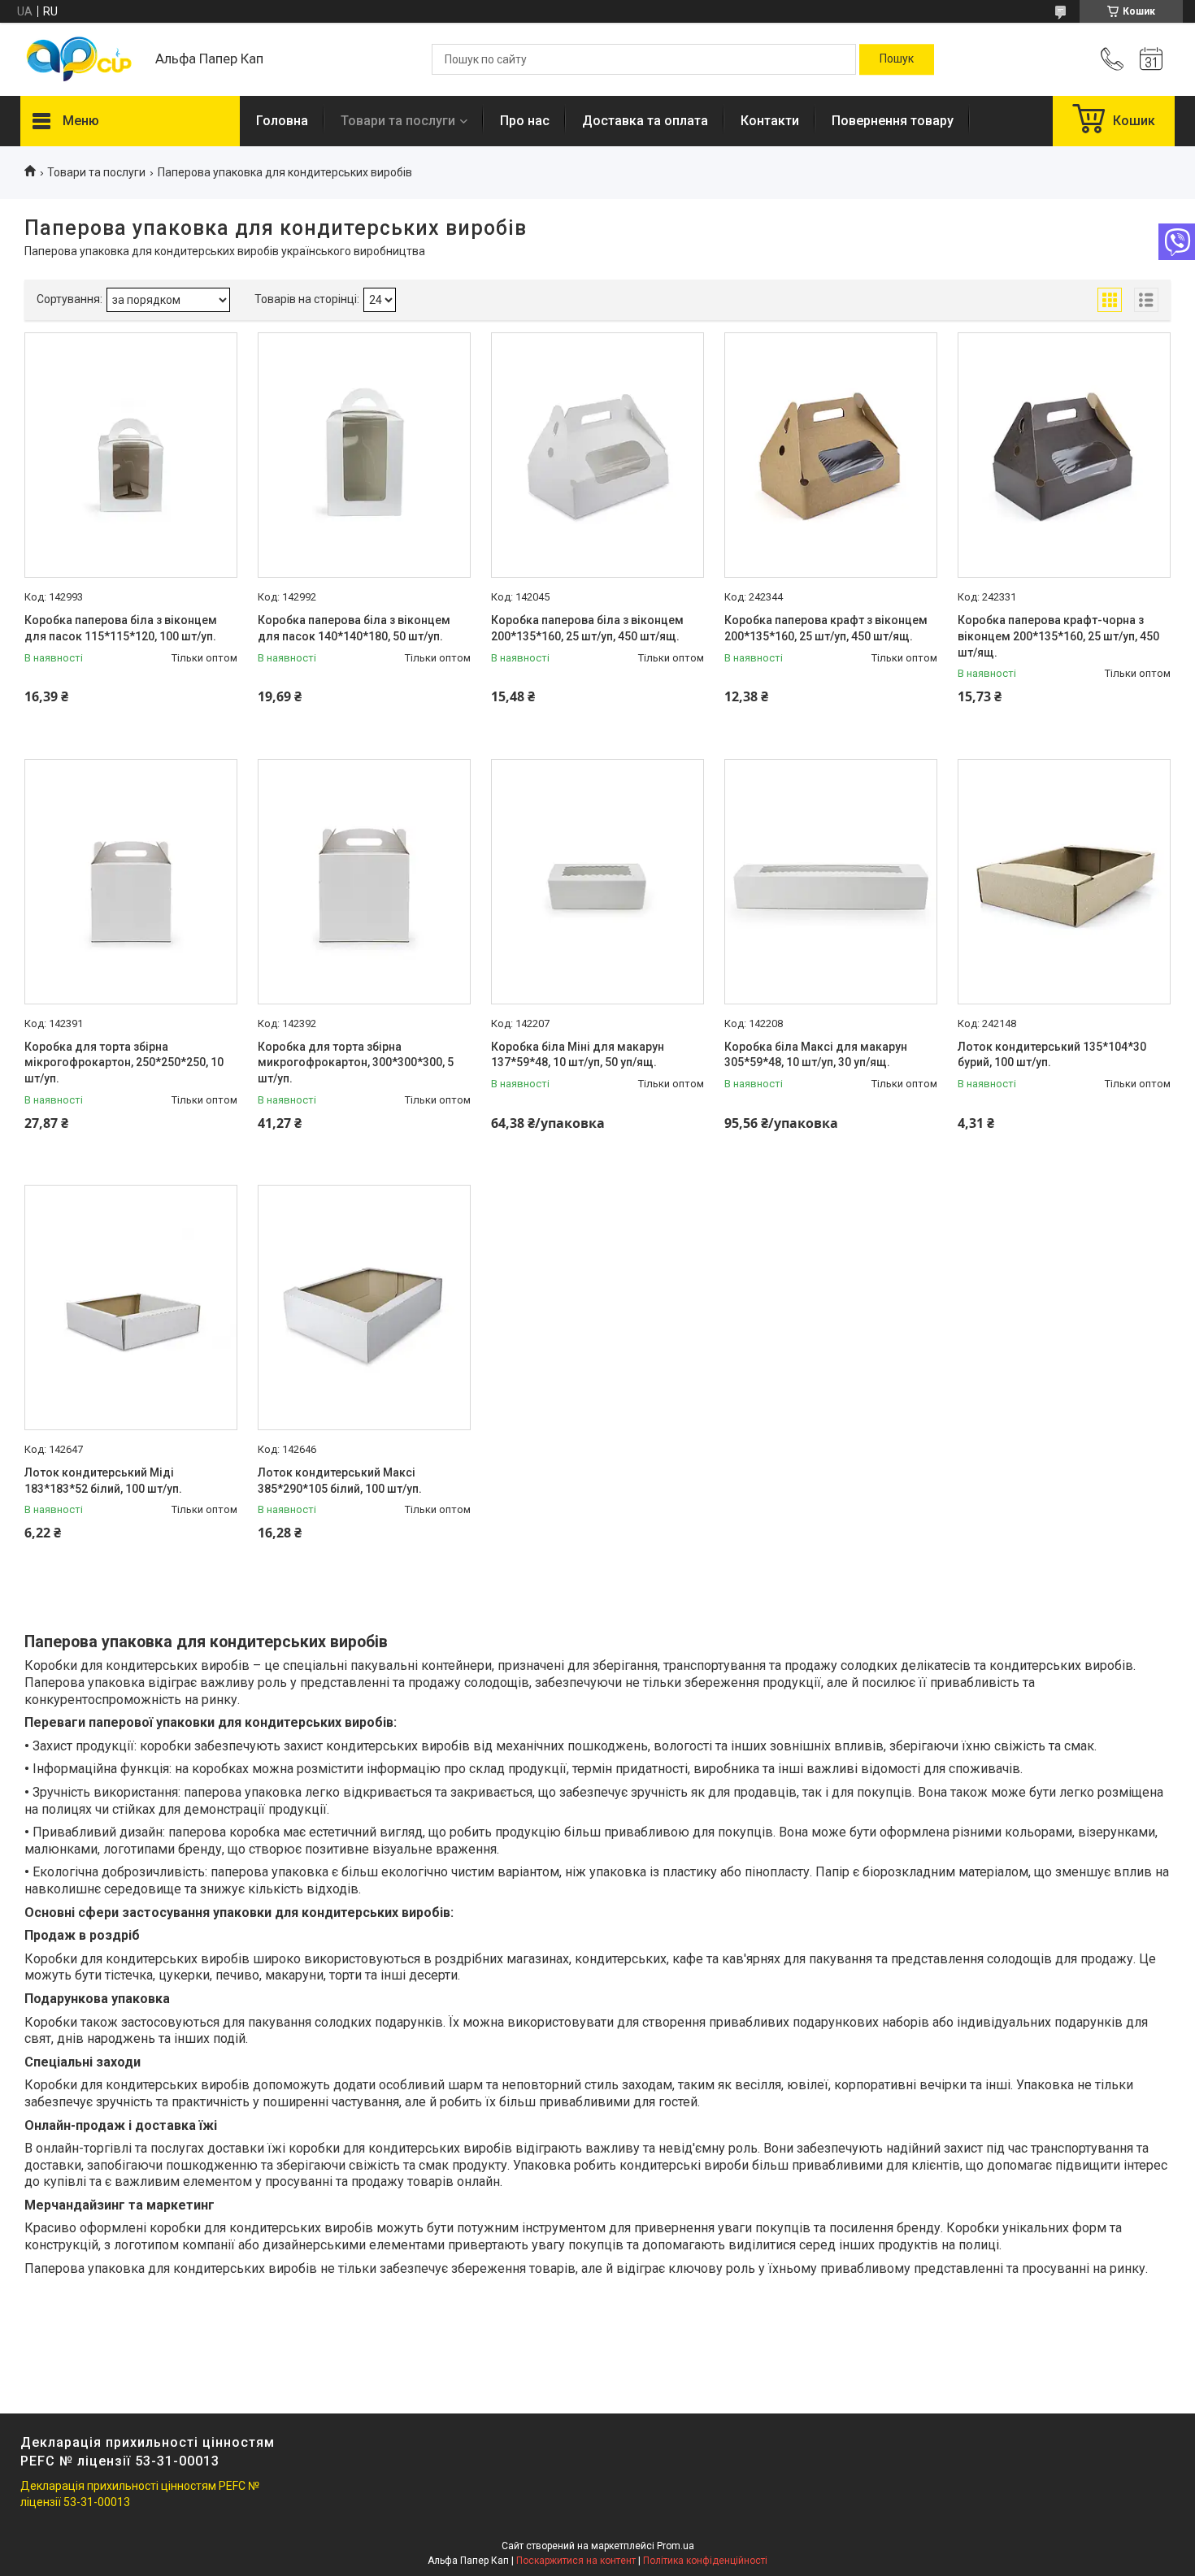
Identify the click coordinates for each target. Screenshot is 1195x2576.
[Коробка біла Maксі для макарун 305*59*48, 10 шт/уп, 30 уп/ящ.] (831, 882)
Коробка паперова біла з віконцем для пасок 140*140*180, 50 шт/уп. (354, 628)
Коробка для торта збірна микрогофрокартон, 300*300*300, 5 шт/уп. (356, 1062)
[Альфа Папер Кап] (80, 60)
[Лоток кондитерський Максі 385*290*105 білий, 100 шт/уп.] (364, 1308)
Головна (282, 121)
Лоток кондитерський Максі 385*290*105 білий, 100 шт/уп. (340, 1481)
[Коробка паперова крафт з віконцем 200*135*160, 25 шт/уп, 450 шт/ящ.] (831, 455)
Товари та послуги (398, 121)
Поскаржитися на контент (576, 2561)
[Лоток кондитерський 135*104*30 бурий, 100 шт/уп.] (1064, 882)
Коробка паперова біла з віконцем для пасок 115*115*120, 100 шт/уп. (121, 628)
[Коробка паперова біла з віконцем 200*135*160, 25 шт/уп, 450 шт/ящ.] (597, 455)
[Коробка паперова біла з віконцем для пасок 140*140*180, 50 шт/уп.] (364, 455)
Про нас (525, 121)
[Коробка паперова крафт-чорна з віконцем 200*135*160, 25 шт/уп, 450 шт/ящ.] (1064, 455)
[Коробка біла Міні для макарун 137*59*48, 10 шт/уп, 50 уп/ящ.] (597, 882)
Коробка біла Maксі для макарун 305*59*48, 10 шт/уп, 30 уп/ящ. (816, 1055)
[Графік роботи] (1151, 59)
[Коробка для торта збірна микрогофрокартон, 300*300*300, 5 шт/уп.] (364, 882)
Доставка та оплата (645, 121)
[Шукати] (897, 59)
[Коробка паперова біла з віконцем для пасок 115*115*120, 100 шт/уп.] (131, 455)
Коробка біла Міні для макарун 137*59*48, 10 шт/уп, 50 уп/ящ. (578, 1055)
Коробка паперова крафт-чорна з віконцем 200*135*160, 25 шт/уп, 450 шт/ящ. (1058, 636)
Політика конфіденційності (705, 2561)
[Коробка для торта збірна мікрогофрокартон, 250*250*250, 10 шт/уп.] (131, 882)
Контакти (770, 121)
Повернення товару (893, 121)
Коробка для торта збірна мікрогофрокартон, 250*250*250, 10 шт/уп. (124, 1062)
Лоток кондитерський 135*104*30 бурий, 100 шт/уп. (1052, 1055)
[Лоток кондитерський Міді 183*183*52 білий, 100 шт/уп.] (131, 1308)
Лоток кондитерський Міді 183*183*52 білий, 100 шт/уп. (103, 1481)
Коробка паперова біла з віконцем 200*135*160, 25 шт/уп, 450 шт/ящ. (587, 628)
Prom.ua (676, 2546)
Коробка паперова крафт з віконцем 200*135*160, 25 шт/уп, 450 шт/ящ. (826, 628)
